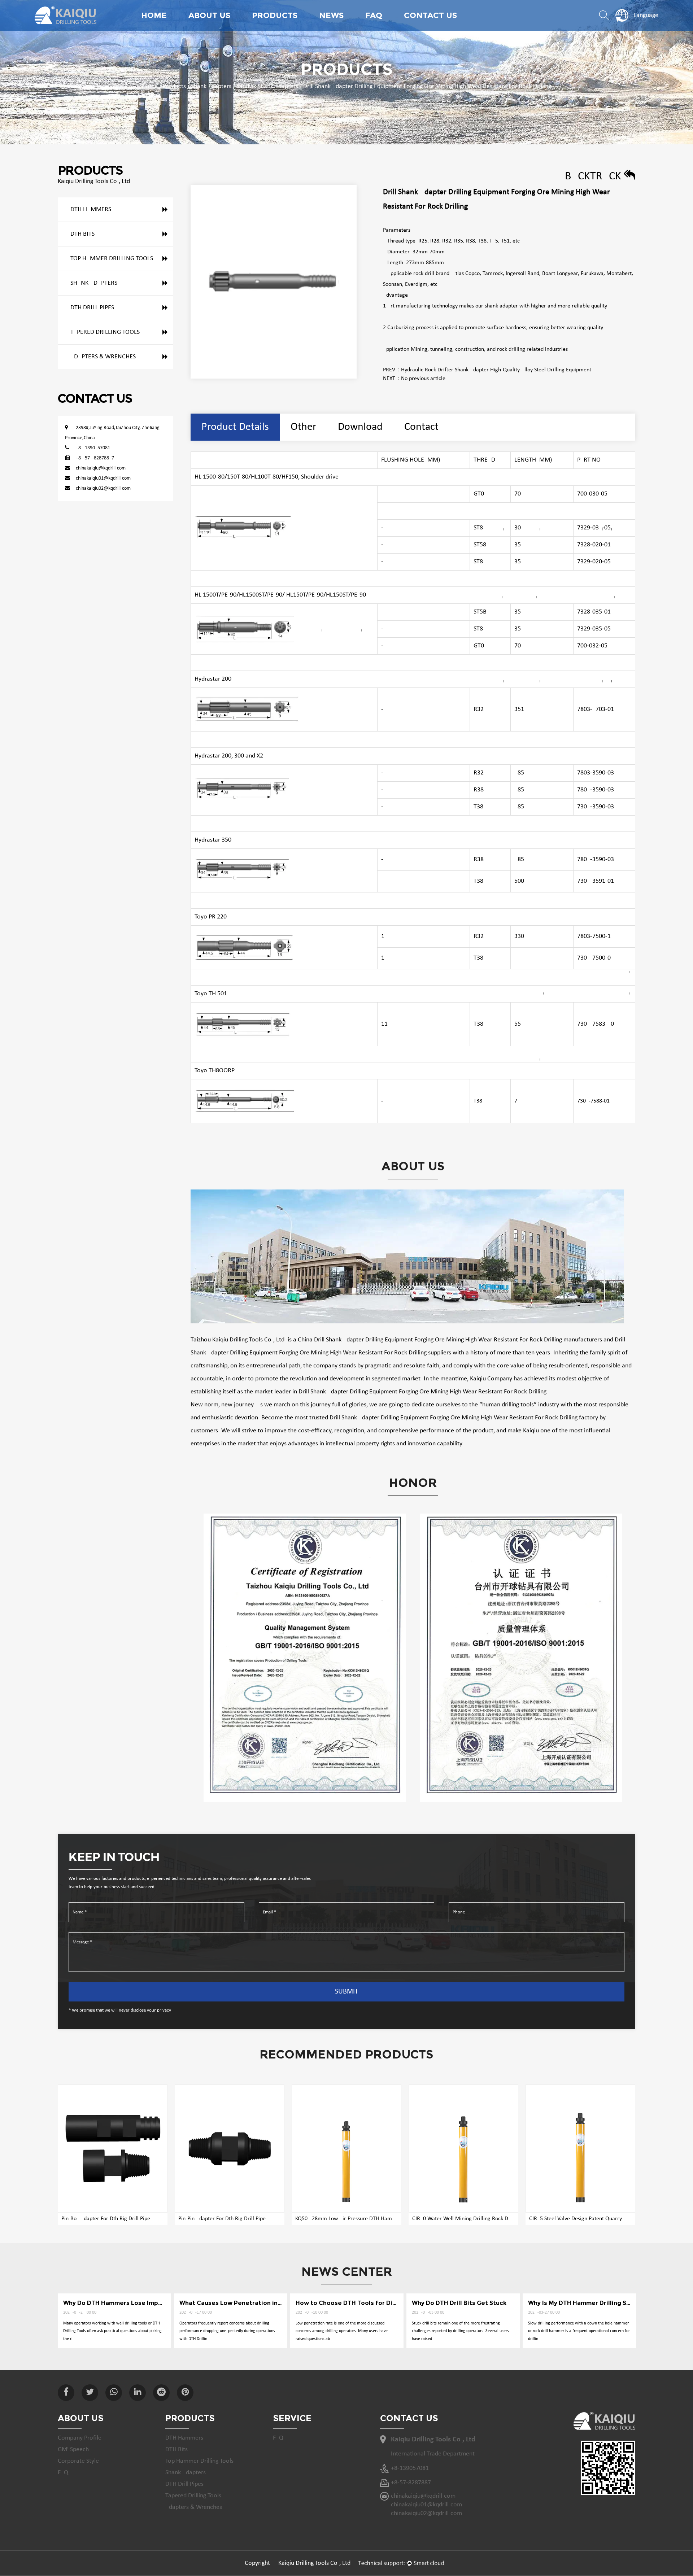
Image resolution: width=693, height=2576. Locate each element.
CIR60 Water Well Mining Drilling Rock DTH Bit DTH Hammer (484, 2219)
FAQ (374, 15)
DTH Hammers (91, 209)
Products (275, 15)
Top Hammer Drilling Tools (286, 28)
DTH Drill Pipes (92, 308)
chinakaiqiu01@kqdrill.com (103, 478)
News (331, 15)
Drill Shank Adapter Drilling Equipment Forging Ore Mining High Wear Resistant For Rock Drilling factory (464, 1418)
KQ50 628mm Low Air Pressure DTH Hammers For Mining (363, 2219)
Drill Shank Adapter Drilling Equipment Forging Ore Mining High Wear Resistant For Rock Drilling (422, 1392)
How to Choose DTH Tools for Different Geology (369, 2303)
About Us (209, 15)
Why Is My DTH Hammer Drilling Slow (583, 2303)
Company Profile (80, 2438)
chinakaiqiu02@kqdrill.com (103, 488)
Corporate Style (78, 2461)
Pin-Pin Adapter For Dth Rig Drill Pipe (222, 2219)
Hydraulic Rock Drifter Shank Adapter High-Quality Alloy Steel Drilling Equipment (496, 370)
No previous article (423, 379)
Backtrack (594, 176)
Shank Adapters (211, 86)
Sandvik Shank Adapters (267, 86)
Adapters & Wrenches (103, 357)
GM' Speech (73, 2450)
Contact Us (430, 15)
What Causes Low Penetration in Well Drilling (247, 2303)
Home (154, 15)
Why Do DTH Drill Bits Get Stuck (459, 2303)
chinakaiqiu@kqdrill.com (101, 468)
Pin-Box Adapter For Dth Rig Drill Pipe (106, 2219)
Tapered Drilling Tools (105, 332)
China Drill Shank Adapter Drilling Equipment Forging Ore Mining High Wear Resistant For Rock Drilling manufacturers (450, 1340)
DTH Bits (82, 234)
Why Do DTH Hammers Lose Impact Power (126, 2303)
